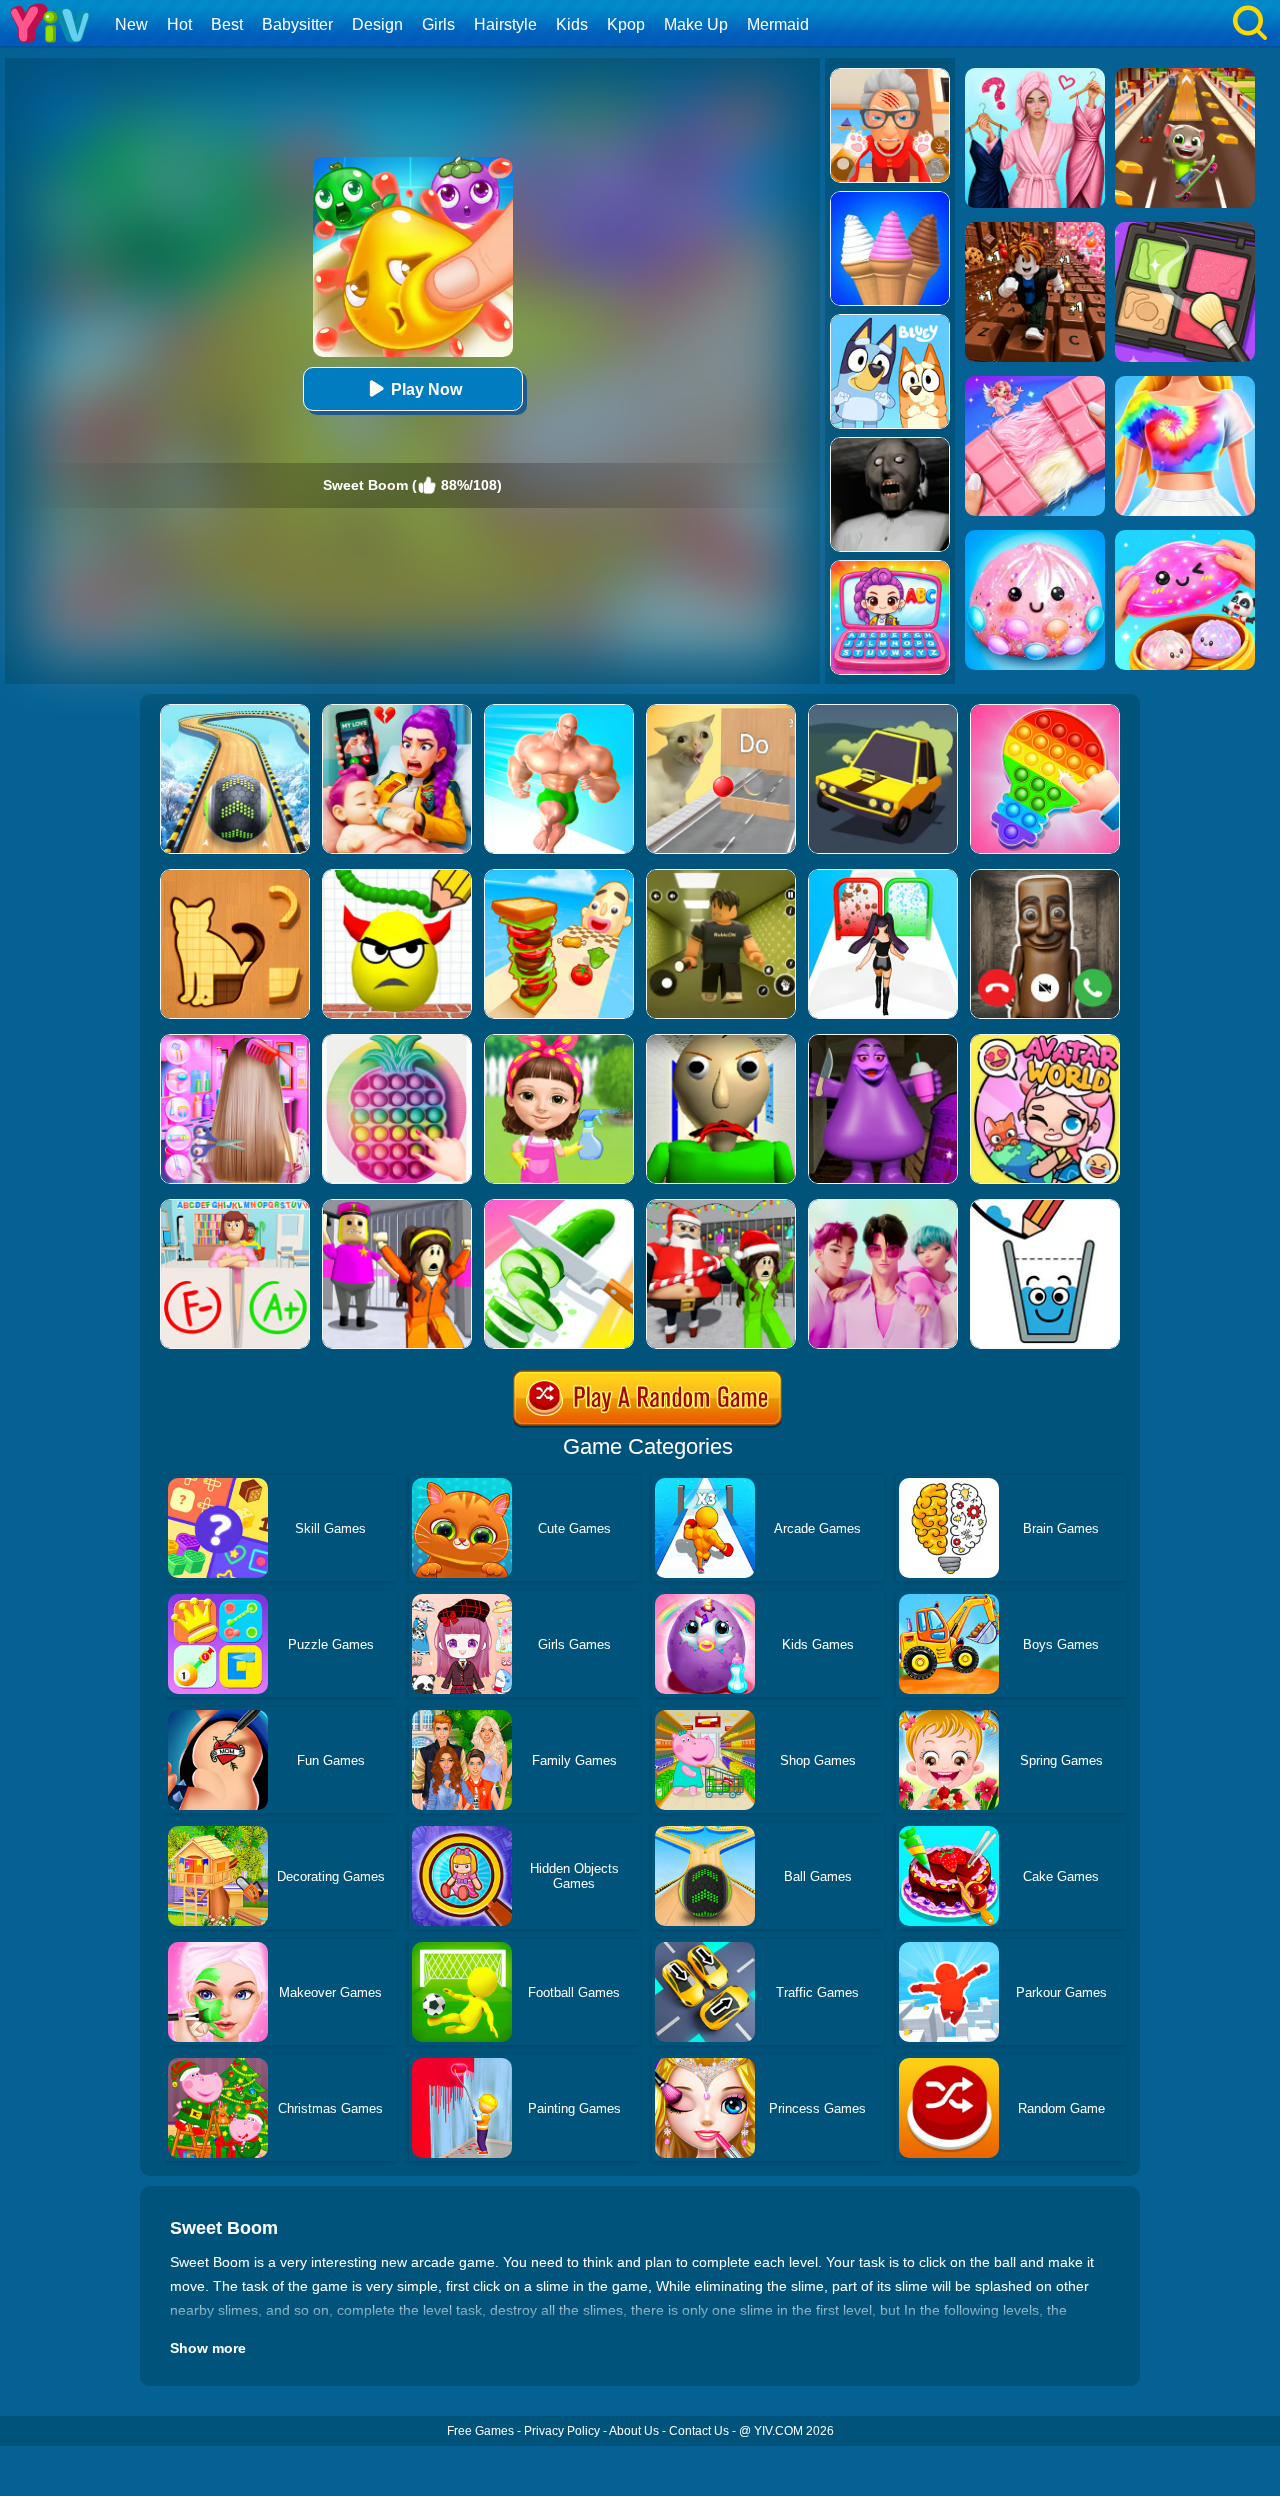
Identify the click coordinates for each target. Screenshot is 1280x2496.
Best (227, 24)
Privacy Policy (562, 2431)
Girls (438, 24)
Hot (179, 24)
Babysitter (297, 24)
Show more (208, 2348)
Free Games (480, 2431)
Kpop (626, 24)
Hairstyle (505, 24)
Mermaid (778, 24)
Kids (572, 24)
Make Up (696, 24)
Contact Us (699, 2431)
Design (377, 24)
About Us (634, 2431)
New (131, 24)
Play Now (426, 389)
